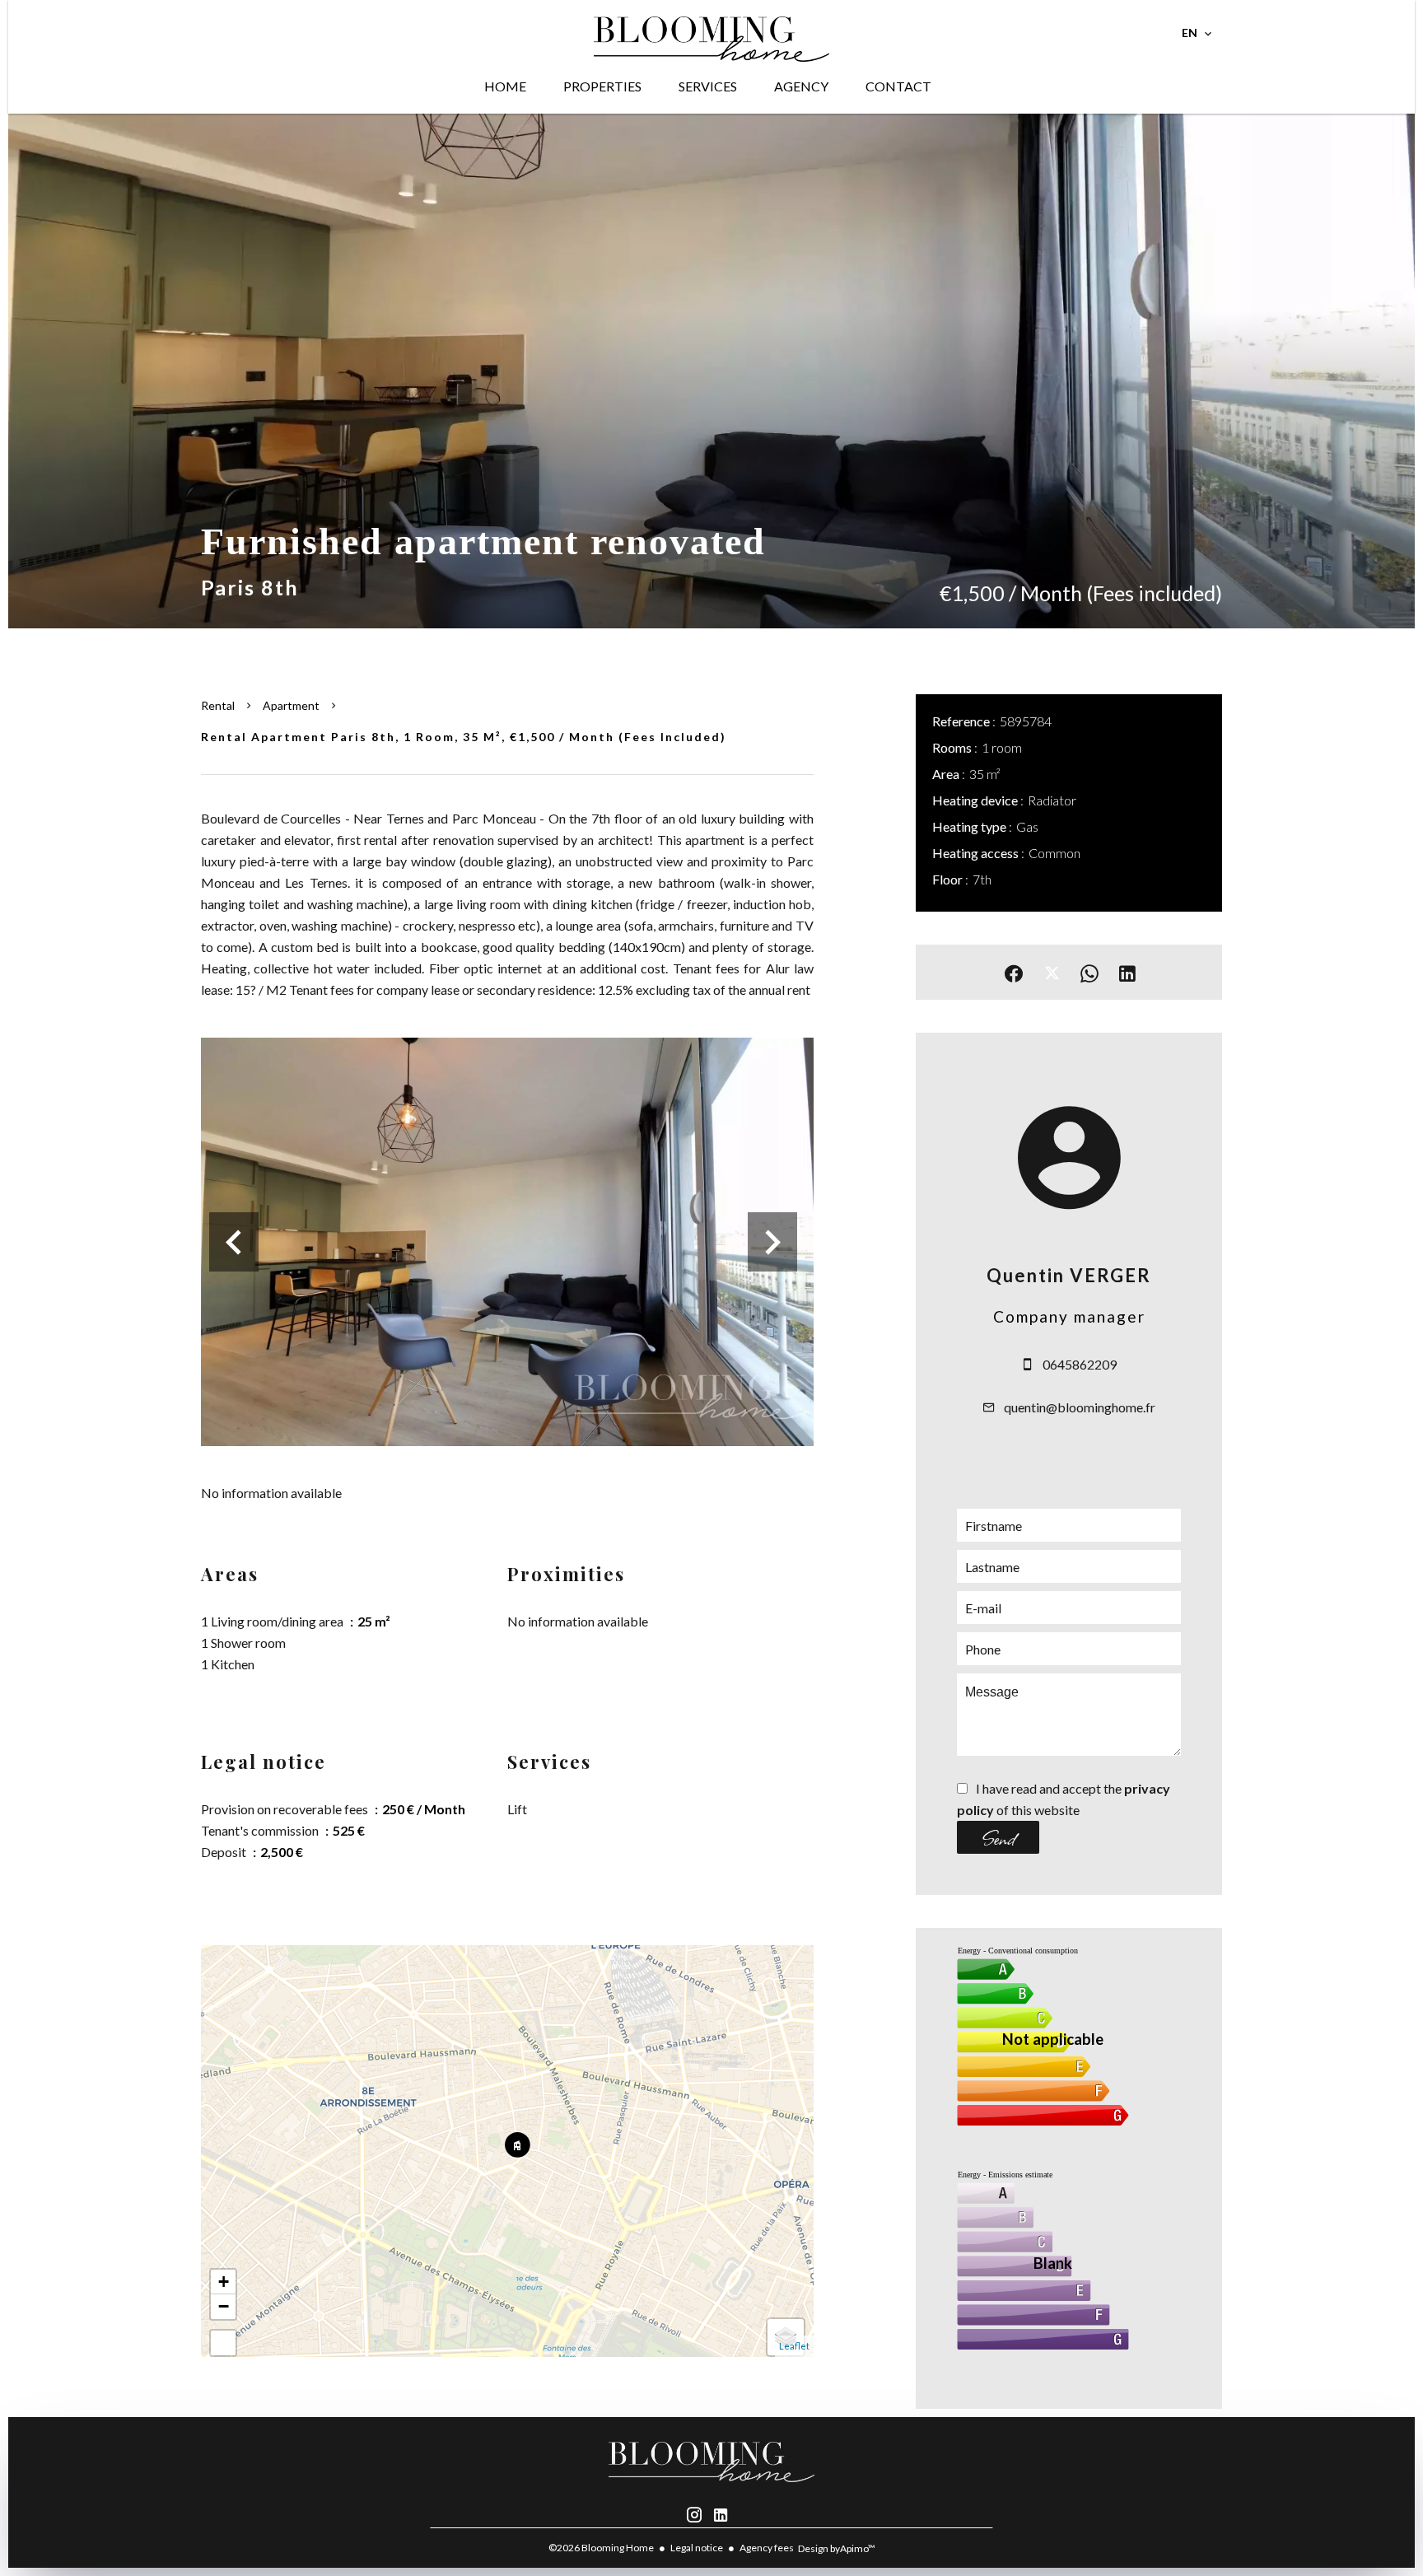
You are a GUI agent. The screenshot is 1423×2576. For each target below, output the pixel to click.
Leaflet (794, 2346)
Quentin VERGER (1069, 1275)
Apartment (291, 705)
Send (998, 1837)
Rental (218, 705)
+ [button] (224, 2282)
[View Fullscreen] (223, 2343)
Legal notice (697, 2548)
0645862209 (1080, 1364)
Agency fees (767, 2548)
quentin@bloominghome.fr (1080, 1407)
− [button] (224, 2306)
